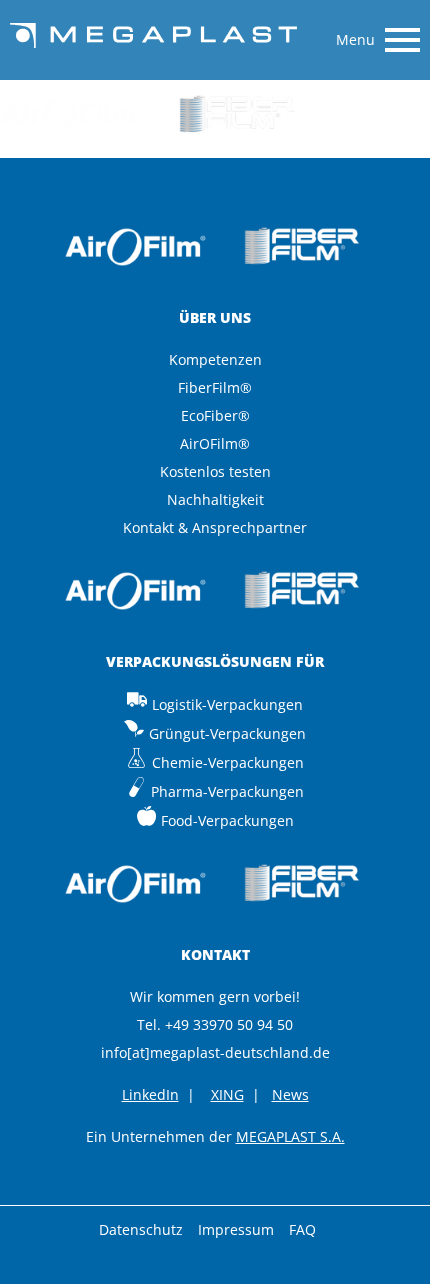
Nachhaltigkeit (215, 499)
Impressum (236, 1229)
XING (227, 1094)
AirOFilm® (215, 443)
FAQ (302, 1229)
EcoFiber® (215, 415)
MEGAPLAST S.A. (290, 1136)
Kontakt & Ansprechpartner (215, 527)
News (290, 1094)
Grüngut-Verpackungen (227, 733)
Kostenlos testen (215, 471)
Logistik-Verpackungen (227, 704)
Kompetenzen (215, 359)
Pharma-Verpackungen (227, 791)
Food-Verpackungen (227, 820)
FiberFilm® (215, 387)
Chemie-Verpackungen (228, 762)
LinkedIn (150, 1094)
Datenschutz (141, 1229)
